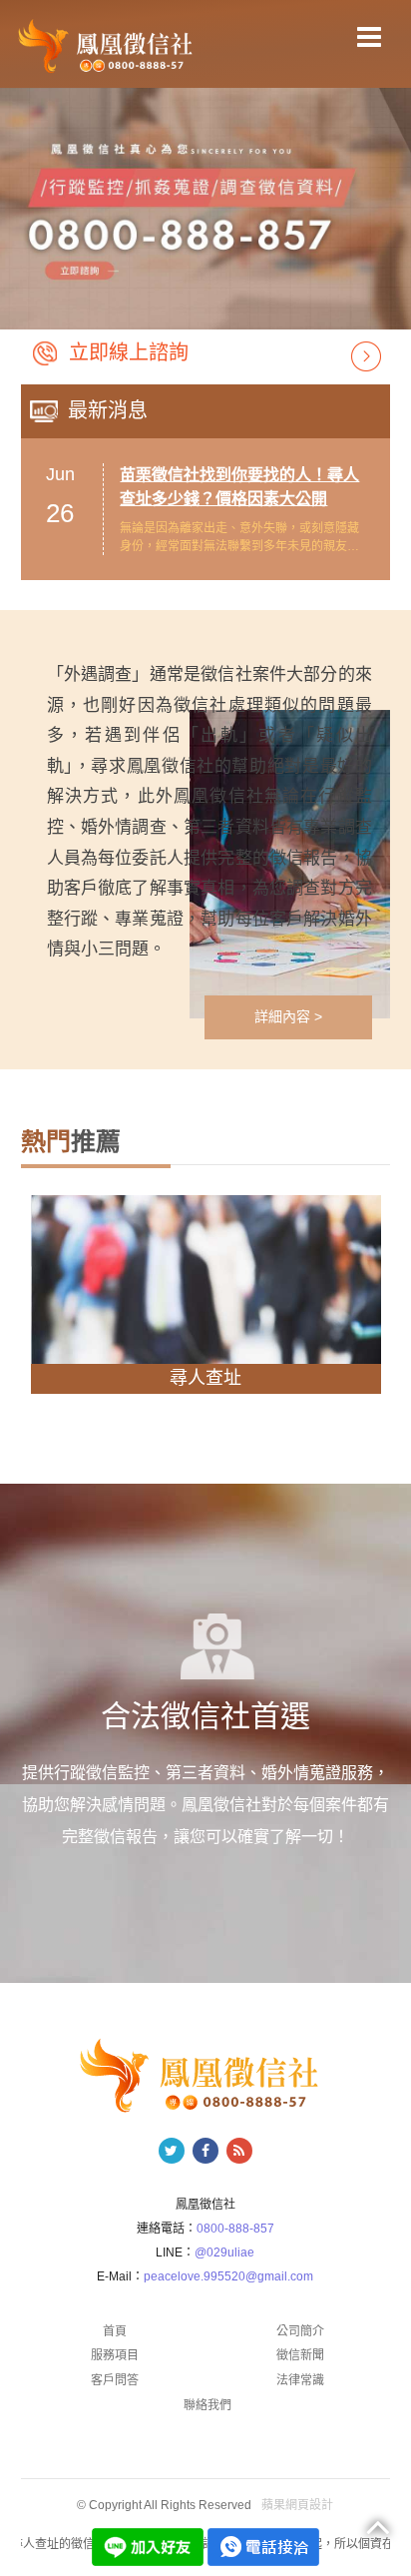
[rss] (239, 2151)
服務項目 (115, 2355)
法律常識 (300, 2380)
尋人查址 (205, 1378)
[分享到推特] (172, 2151)
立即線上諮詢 (129, 352)
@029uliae (224, 2253)
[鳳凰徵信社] (108, 45)
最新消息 (108, 410)
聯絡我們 (207, 2405)
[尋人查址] (206, 1280)
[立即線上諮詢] (366, 355)
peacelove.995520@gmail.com (228, 2276)
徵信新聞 (300, 2355)
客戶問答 (115, 2380)
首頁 (115, 2331)
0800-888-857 (235, 2229)
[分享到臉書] (205, 2151)
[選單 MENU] (369, 37)
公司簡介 (300, 2331)
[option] (205, 200)
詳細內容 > (288, 1016)
